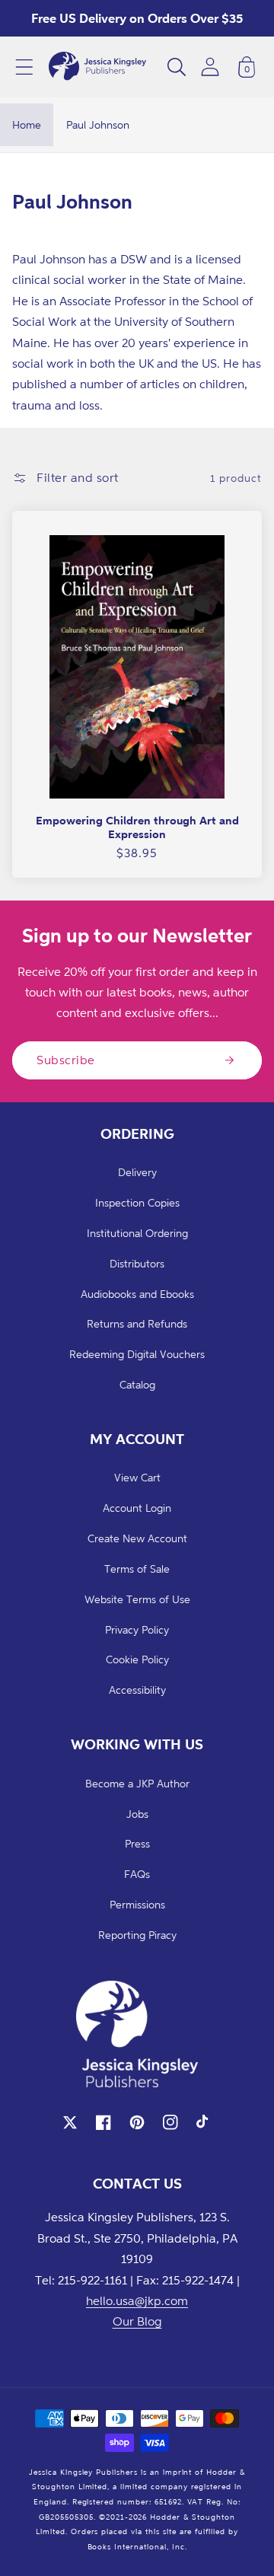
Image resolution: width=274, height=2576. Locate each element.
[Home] (97, 67)
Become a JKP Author (137, 1783)
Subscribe (66, 1060)
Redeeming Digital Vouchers (137, 1354)
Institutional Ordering (137, 1233)
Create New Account (137, 1538)
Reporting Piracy (137, 1935)
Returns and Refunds (137, 1323)
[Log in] (210, 67)
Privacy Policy (137, 1629)
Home (27, 124)
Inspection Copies (137, 1202)
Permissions (137, 1904)
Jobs (137, 1814)
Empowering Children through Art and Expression (137, 827)
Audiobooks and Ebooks (137, 1294)
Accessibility (137, 1690)
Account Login (137, 1508)
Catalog (137, 1384)
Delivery (137, 1172)
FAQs (137, 1874)
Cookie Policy (137, 1659)
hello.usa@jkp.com (137, 2300)
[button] (24, 67)
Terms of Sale (137, 1569)
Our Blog (137, 2321)
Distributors (137, 1263)
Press (137, 1843)
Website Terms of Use (137, 1599)
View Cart (137, 1477)
